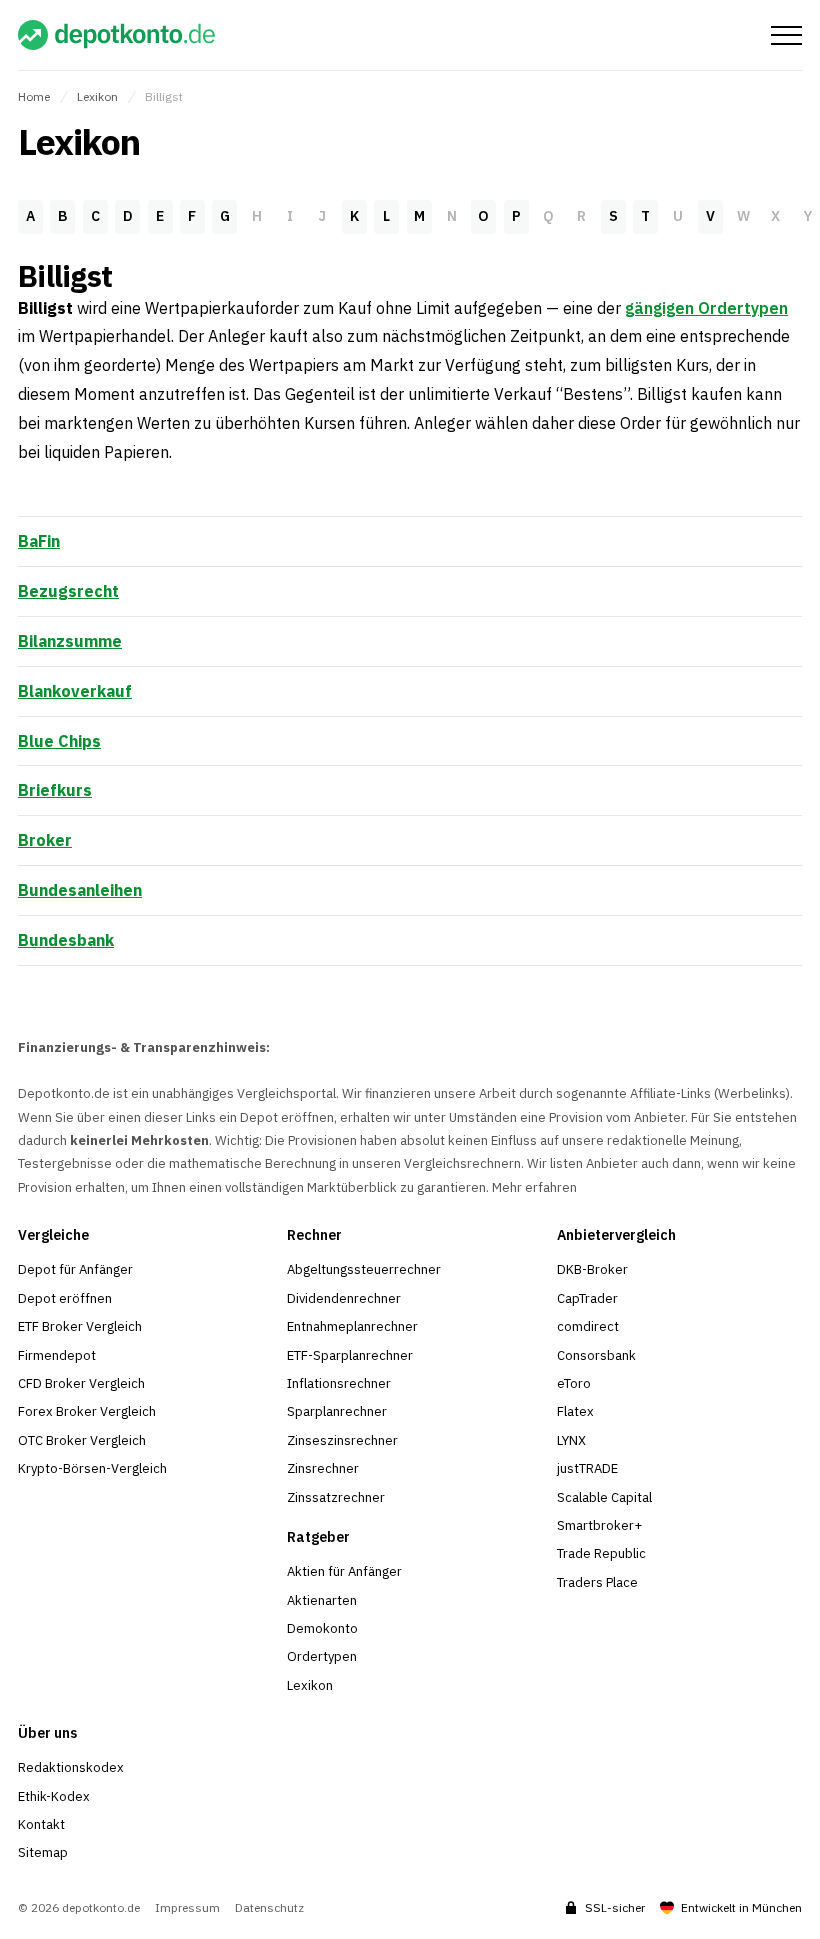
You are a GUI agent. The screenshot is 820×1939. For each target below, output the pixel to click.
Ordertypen (322, 1656)
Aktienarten (322, 1600)
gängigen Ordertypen (706, 308)
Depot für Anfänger (75, 1269)
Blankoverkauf (75, 691)
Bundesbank (66, 940)
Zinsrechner (323, 1468)
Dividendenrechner (344, 1298)
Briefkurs (55, 790)
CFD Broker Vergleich (81, 1383)
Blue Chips (59, 741)
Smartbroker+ (599, 1525)
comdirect (588, 1326)
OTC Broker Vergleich (82, 1440)
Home (34, 96)
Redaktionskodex (71, 1767)
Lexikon (97, 96)
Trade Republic (601, 1553)
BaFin (39, 541)
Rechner (314, 1235)
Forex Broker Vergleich (87, 1411)
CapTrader (587, 1298)
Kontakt (41, 1824)
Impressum (187, 1908)
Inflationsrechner (339, 1383)
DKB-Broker (592, 1269)
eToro (574, 1383)
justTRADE (587, 1468)
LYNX (571, 1440)
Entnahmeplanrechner (352, 1326)
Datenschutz (269, 1908)
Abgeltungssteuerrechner (364, 1269)
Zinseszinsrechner (342, 1440)
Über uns (47, 1733)
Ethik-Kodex (54, 1796)
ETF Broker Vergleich (80, 1326)
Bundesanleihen (80, 890)
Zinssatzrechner (336, 1497)
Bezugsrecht (68, 591)
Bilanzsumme (70, 641)
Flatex (575, 1411)
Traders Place (597, 1582)
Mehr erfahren (534, 1187)
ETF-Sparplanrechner (350, 1355)
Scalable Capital (604, 1497)
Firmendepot (57, 1355)
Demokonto (322, 1628)
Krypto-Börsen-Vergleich (92, 1468)
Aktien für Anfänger (344, 1571)
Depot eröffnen (65, 1298)
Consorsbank (596, 1355)
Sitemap (43, 1852)
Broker (45, 840)
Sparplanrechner (337, 1411)
